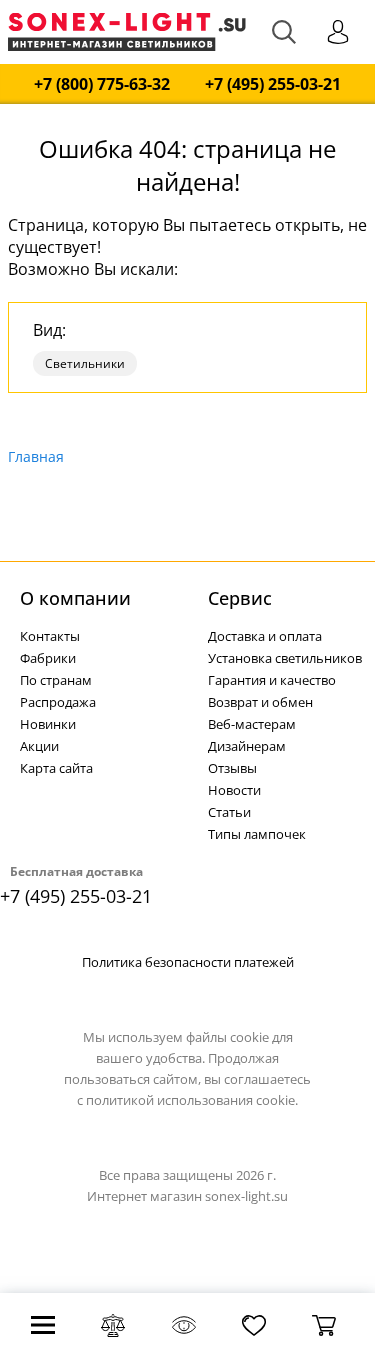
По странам (56, 680)
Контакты (50, 636)
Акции (39, 746)
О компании (75, 598)
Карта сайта (56, 768)
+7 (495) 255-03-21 (273, 84)
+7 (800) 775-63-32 (102, 84)
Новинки (48, 724)
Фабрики (48, 658)
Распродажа (58, 702)
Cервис (240, 598)
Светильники (85, 363)
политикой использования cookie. (192, 1100)
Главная (36, 456)
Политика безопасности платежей (188, 962)
